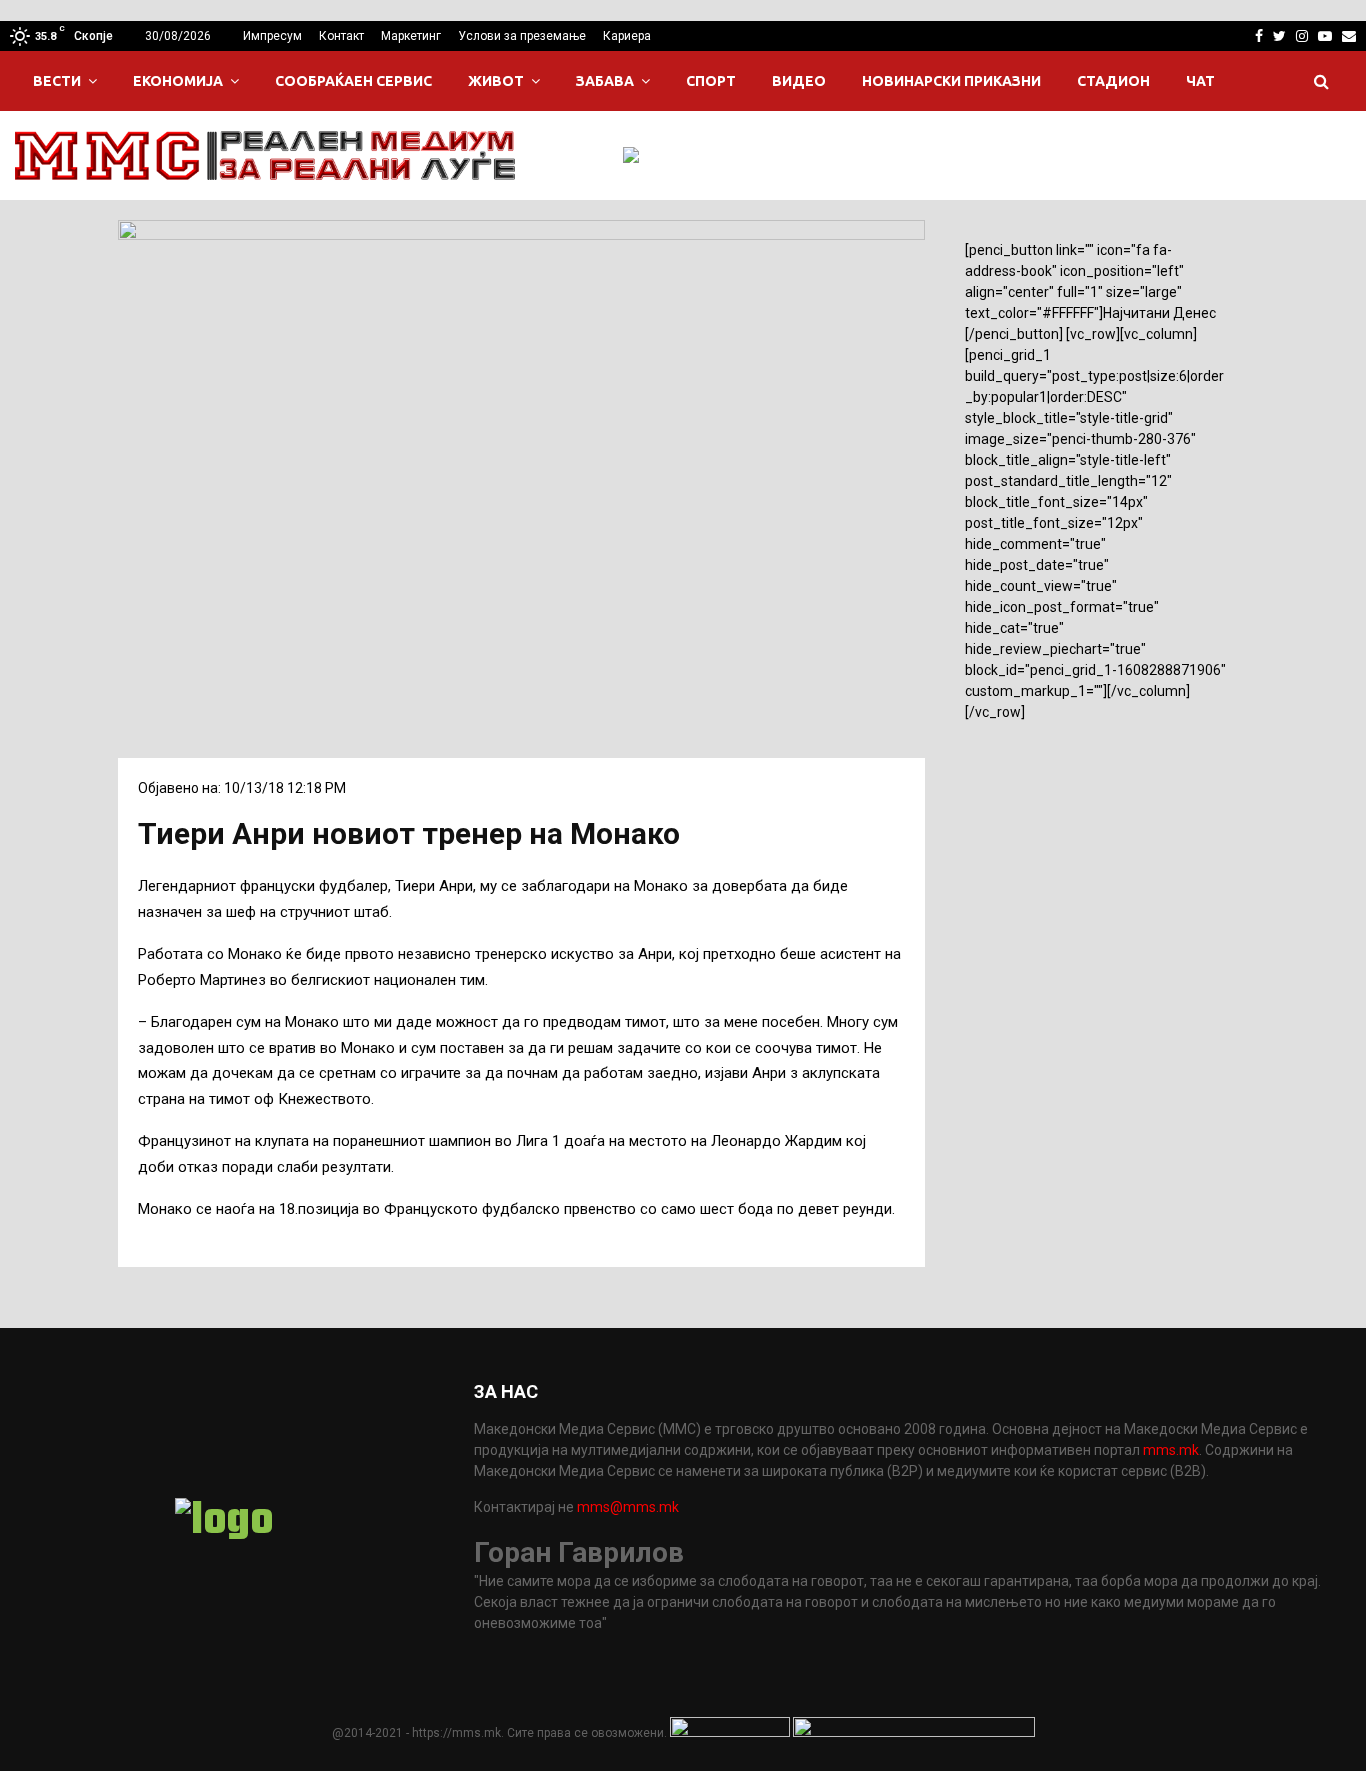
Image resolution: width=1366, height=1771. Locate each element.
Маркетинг (411, 36)
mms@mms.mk (628, 1507)
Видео (799, 81)
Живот (496, 81)
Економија (178, 81)
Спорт (711, 81)
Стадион (1113, 81)
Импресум (272, 36)
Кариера (627, 36)
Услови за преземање (522, 36)
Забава (605, 81)
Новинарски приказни (951, 81)
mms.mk (1171, 1450)
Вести (57, 81)
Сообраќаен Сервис (353, 81)
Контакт (341, 36)
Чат (1200, 81)
